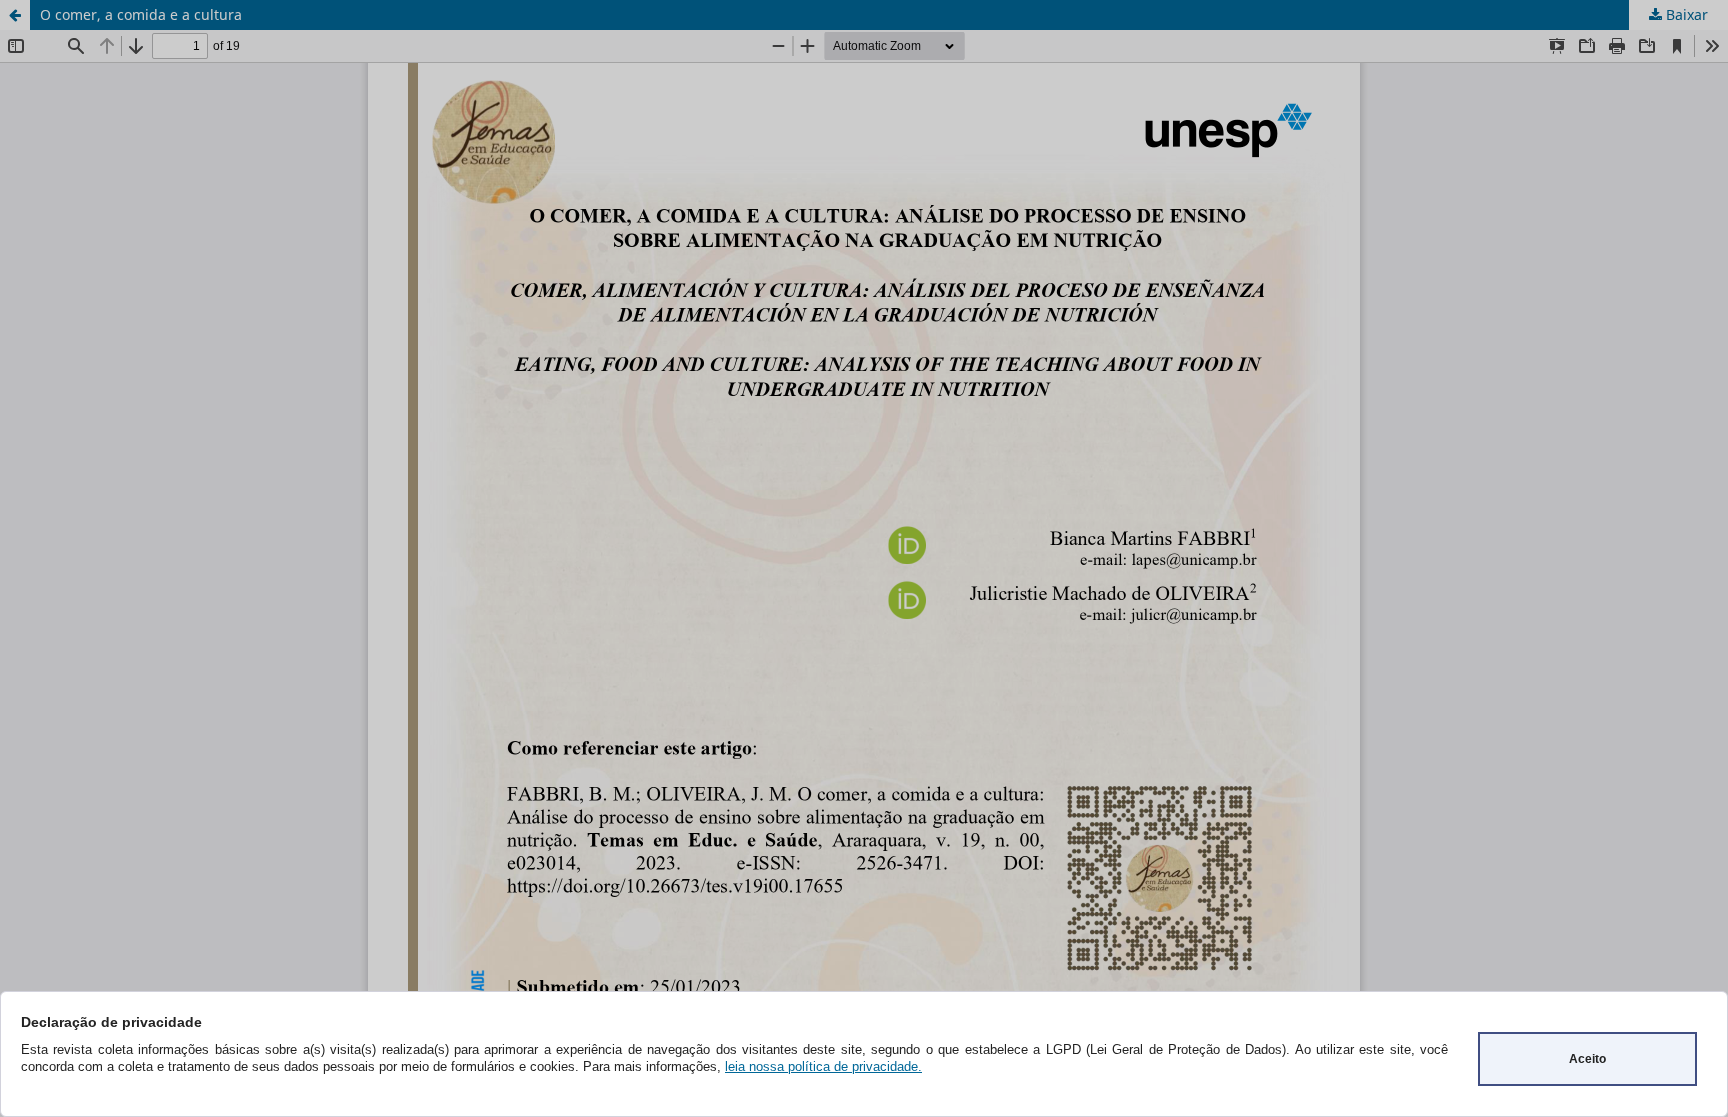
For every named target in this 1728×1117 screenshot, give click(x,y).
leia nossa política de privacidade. (823, 1066)
